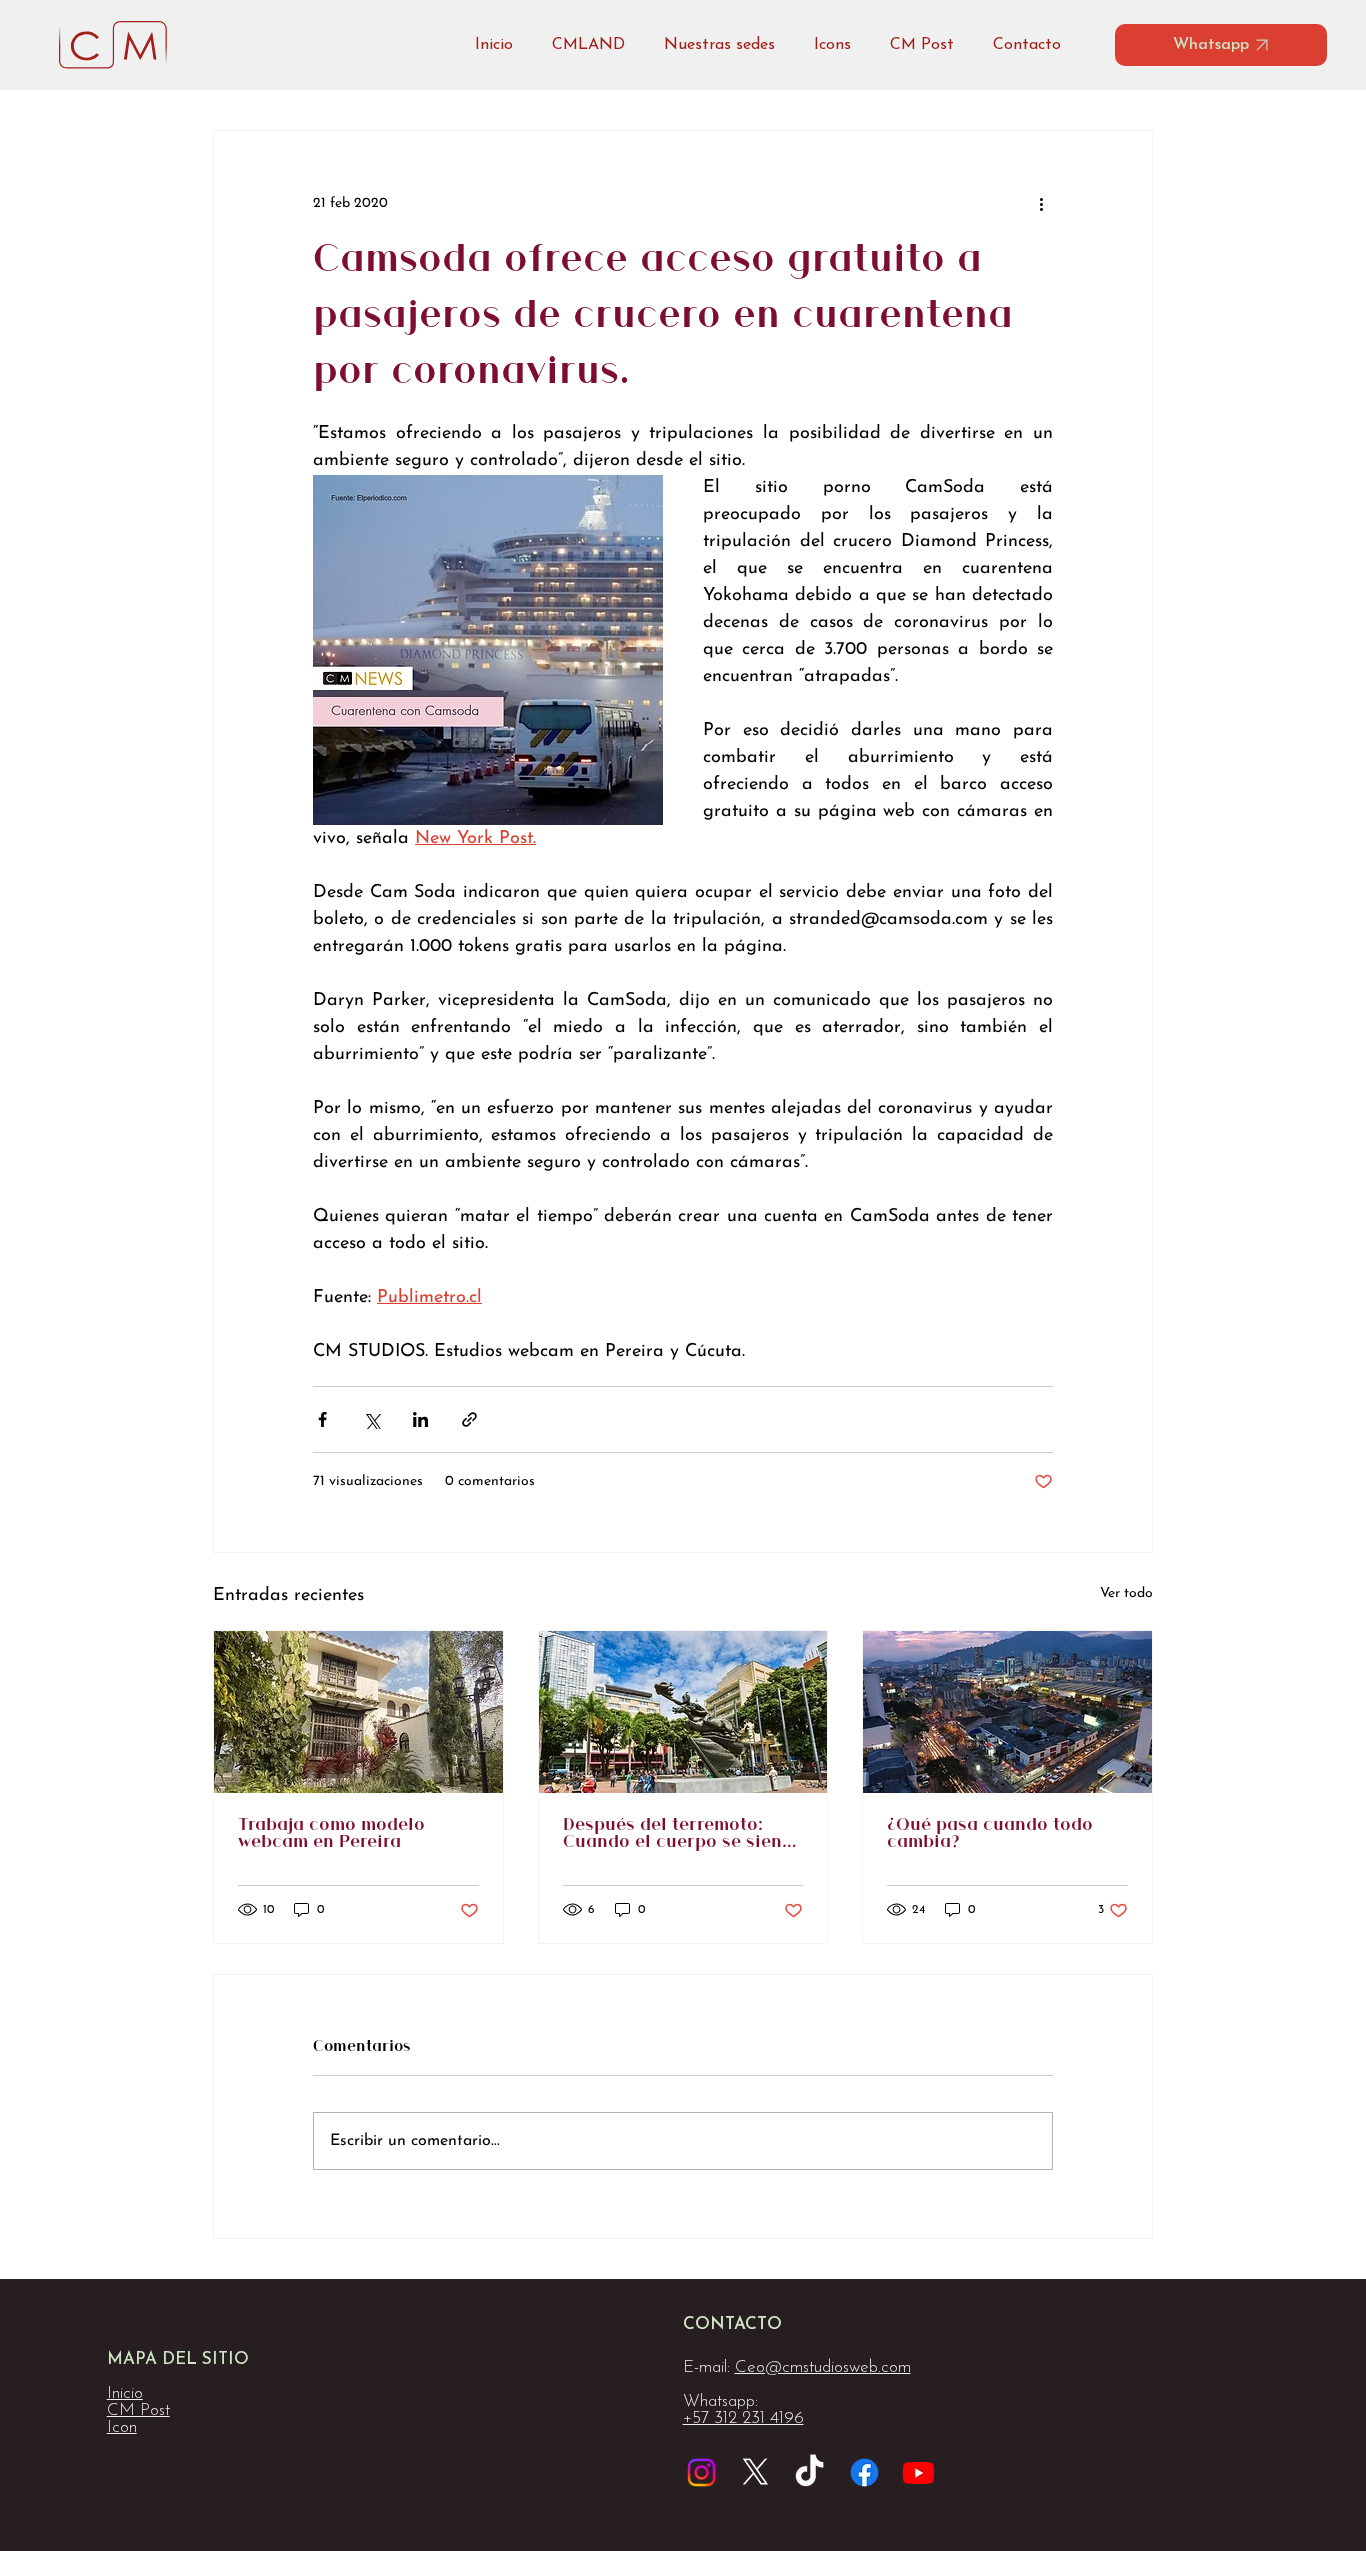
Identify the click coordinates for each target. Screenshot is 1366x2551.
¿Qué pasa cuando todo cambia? (990, 1834)
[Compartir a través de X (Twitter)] (371, 1419)
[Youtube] (918, 2472)
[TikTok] (809, 2472)
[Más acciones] (1041, 203)
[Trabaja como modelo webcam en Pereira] (358, 1712)
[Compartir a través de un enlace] (469, 1419)
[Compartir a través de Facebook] (322, 1419)
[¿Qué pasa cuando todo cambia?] (1007, 1712)
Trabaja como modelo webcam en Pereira (331, 1834)
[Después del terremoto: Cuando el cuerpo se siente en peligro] (683, 1712)
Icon (122, 2427)
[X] (755, 2472)
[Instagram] (701, 2472)
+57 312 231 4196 (743, 2418)
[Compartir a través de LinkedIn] (420, 1419)
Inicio (125, 2393)
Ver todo (1126, 1593)
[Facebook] (864, 2472)
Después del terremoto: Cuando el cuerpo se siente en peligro (681, 1834)
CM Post (138, 2410)
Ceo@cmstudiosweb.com (823, 2367)
